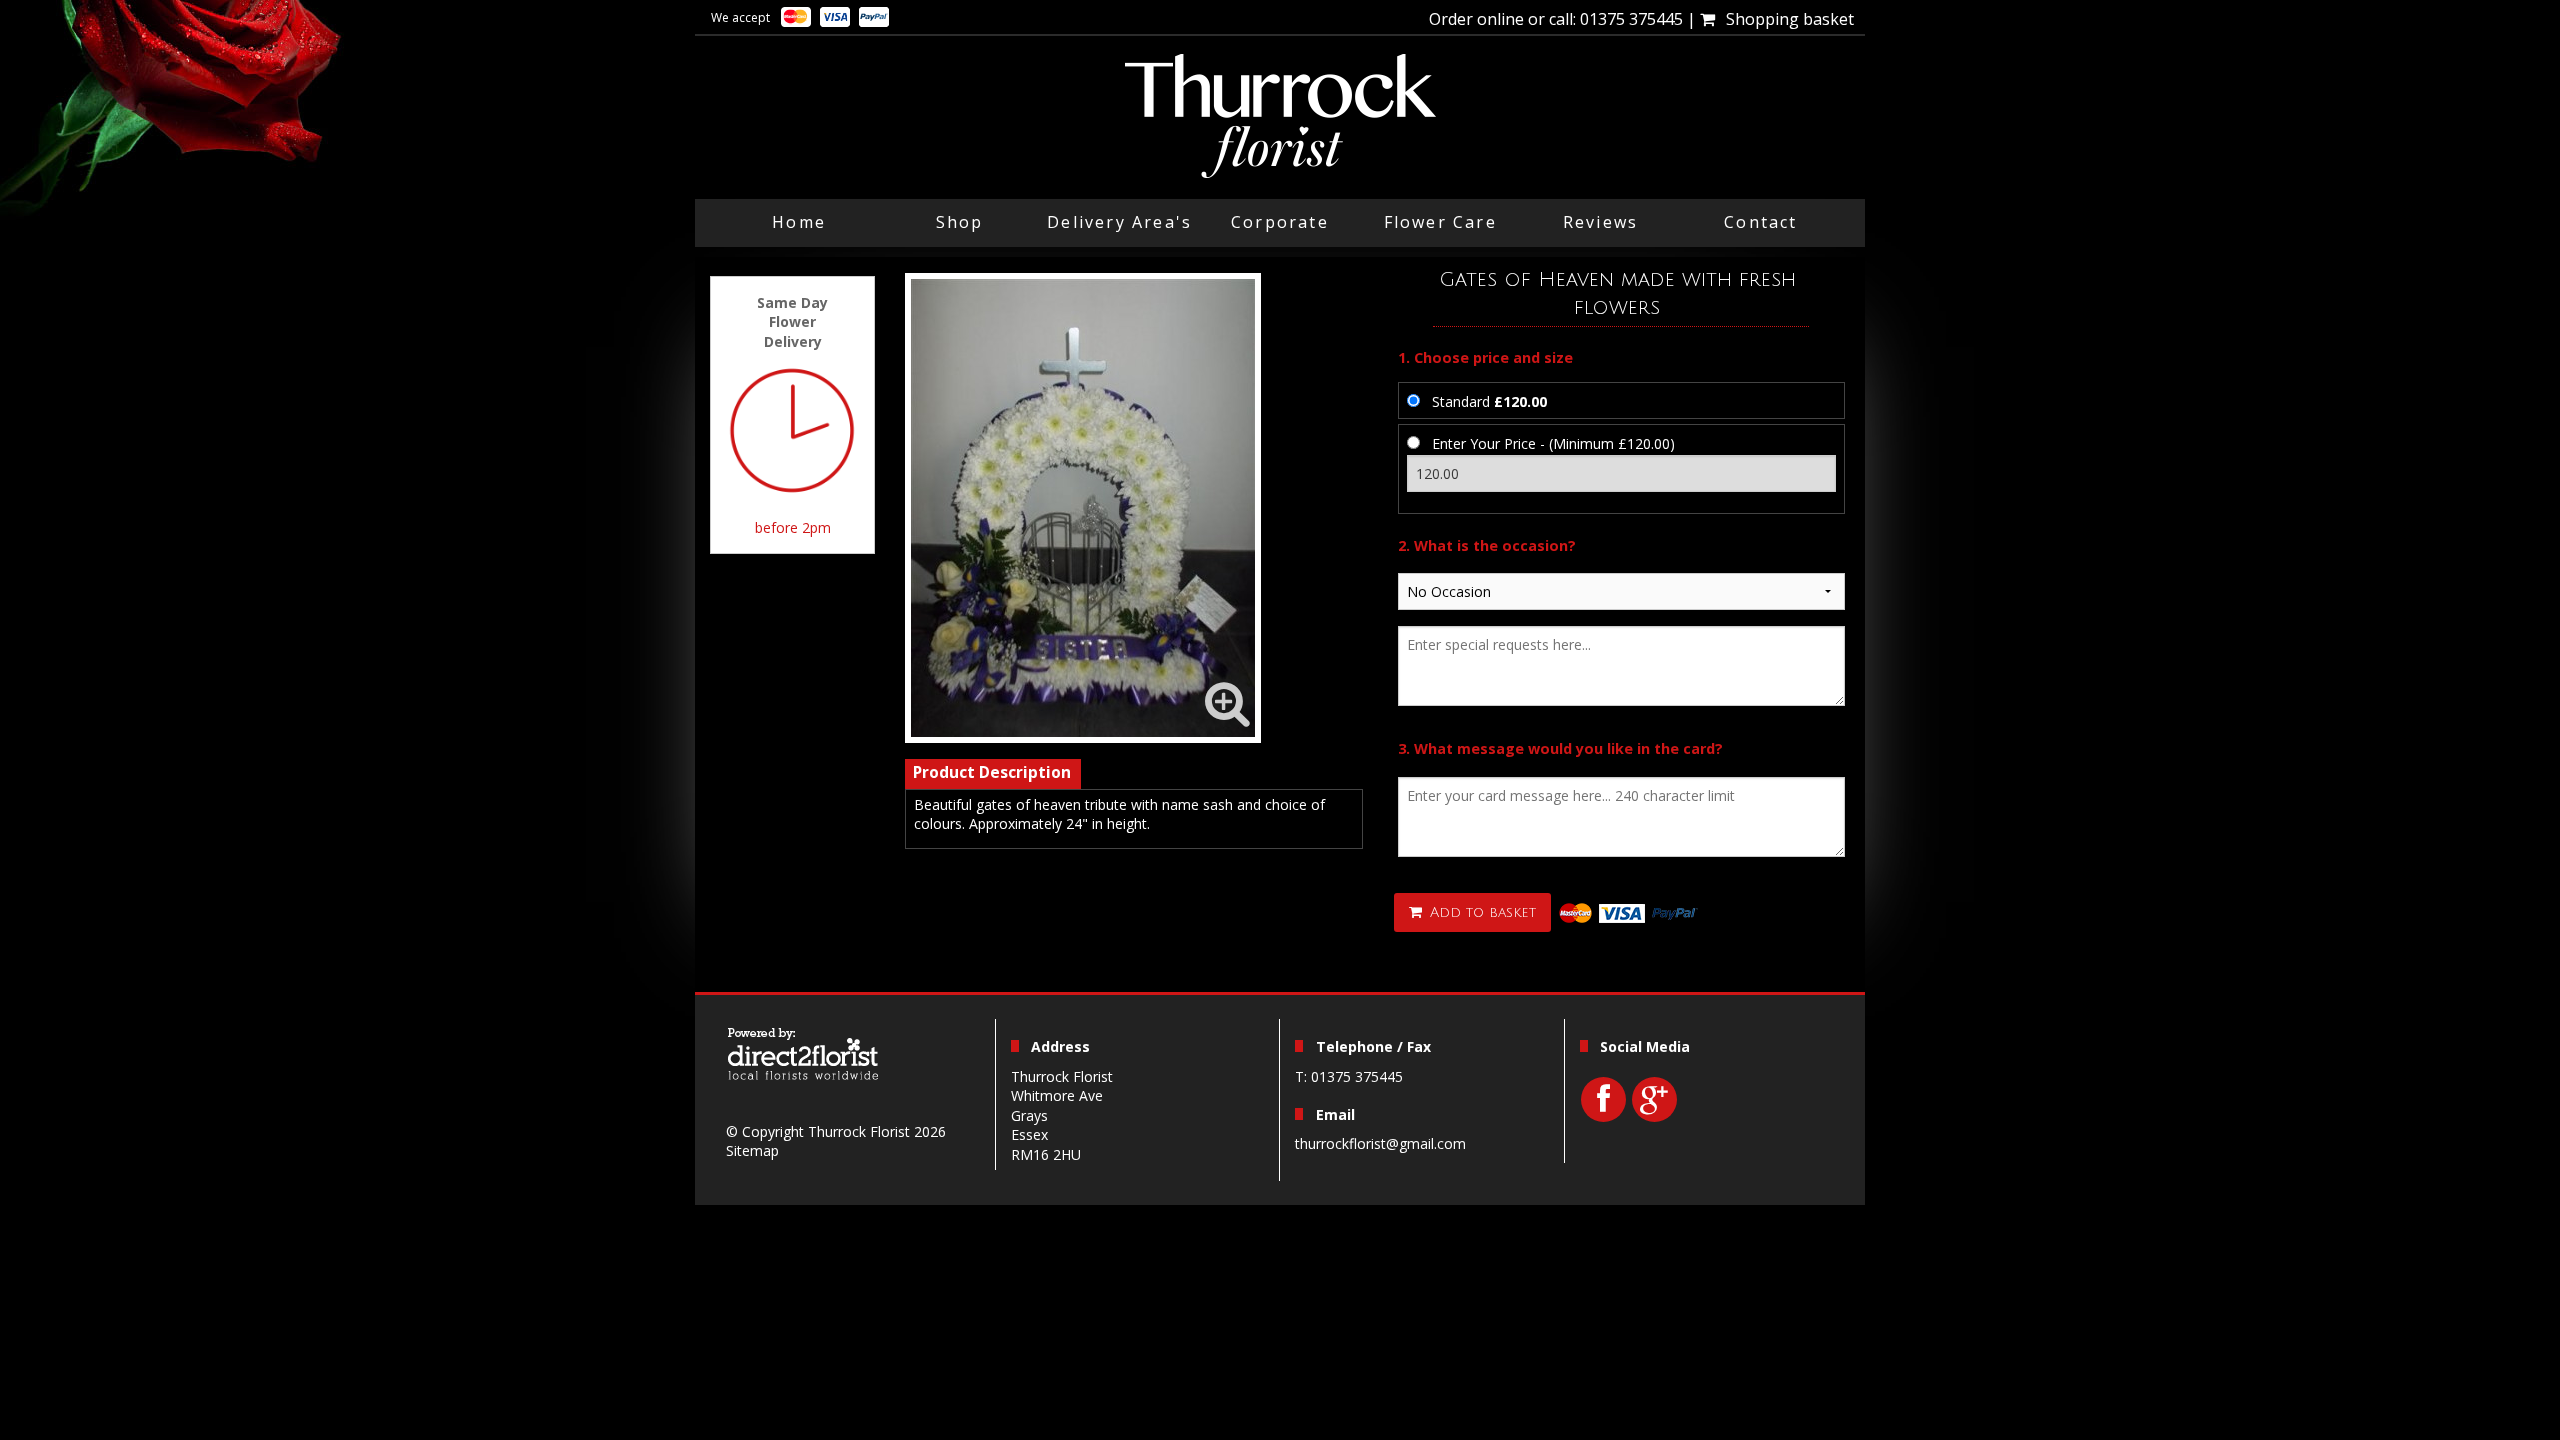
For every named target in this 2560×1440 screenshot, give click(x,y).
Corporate (1280, 222)
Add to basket (1480, 912)
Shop (960, 222)
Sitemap (752, 1150)
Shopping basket (1786, 19)
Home (799, 222)
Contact (1760, 222)
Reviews (1600, 222)
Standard (1489, 401)
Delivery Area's (1119, 222)
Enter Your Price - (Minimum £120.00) (1553, 443)
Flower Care (1440, 222)
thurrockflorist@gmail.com (1380, 1143)
